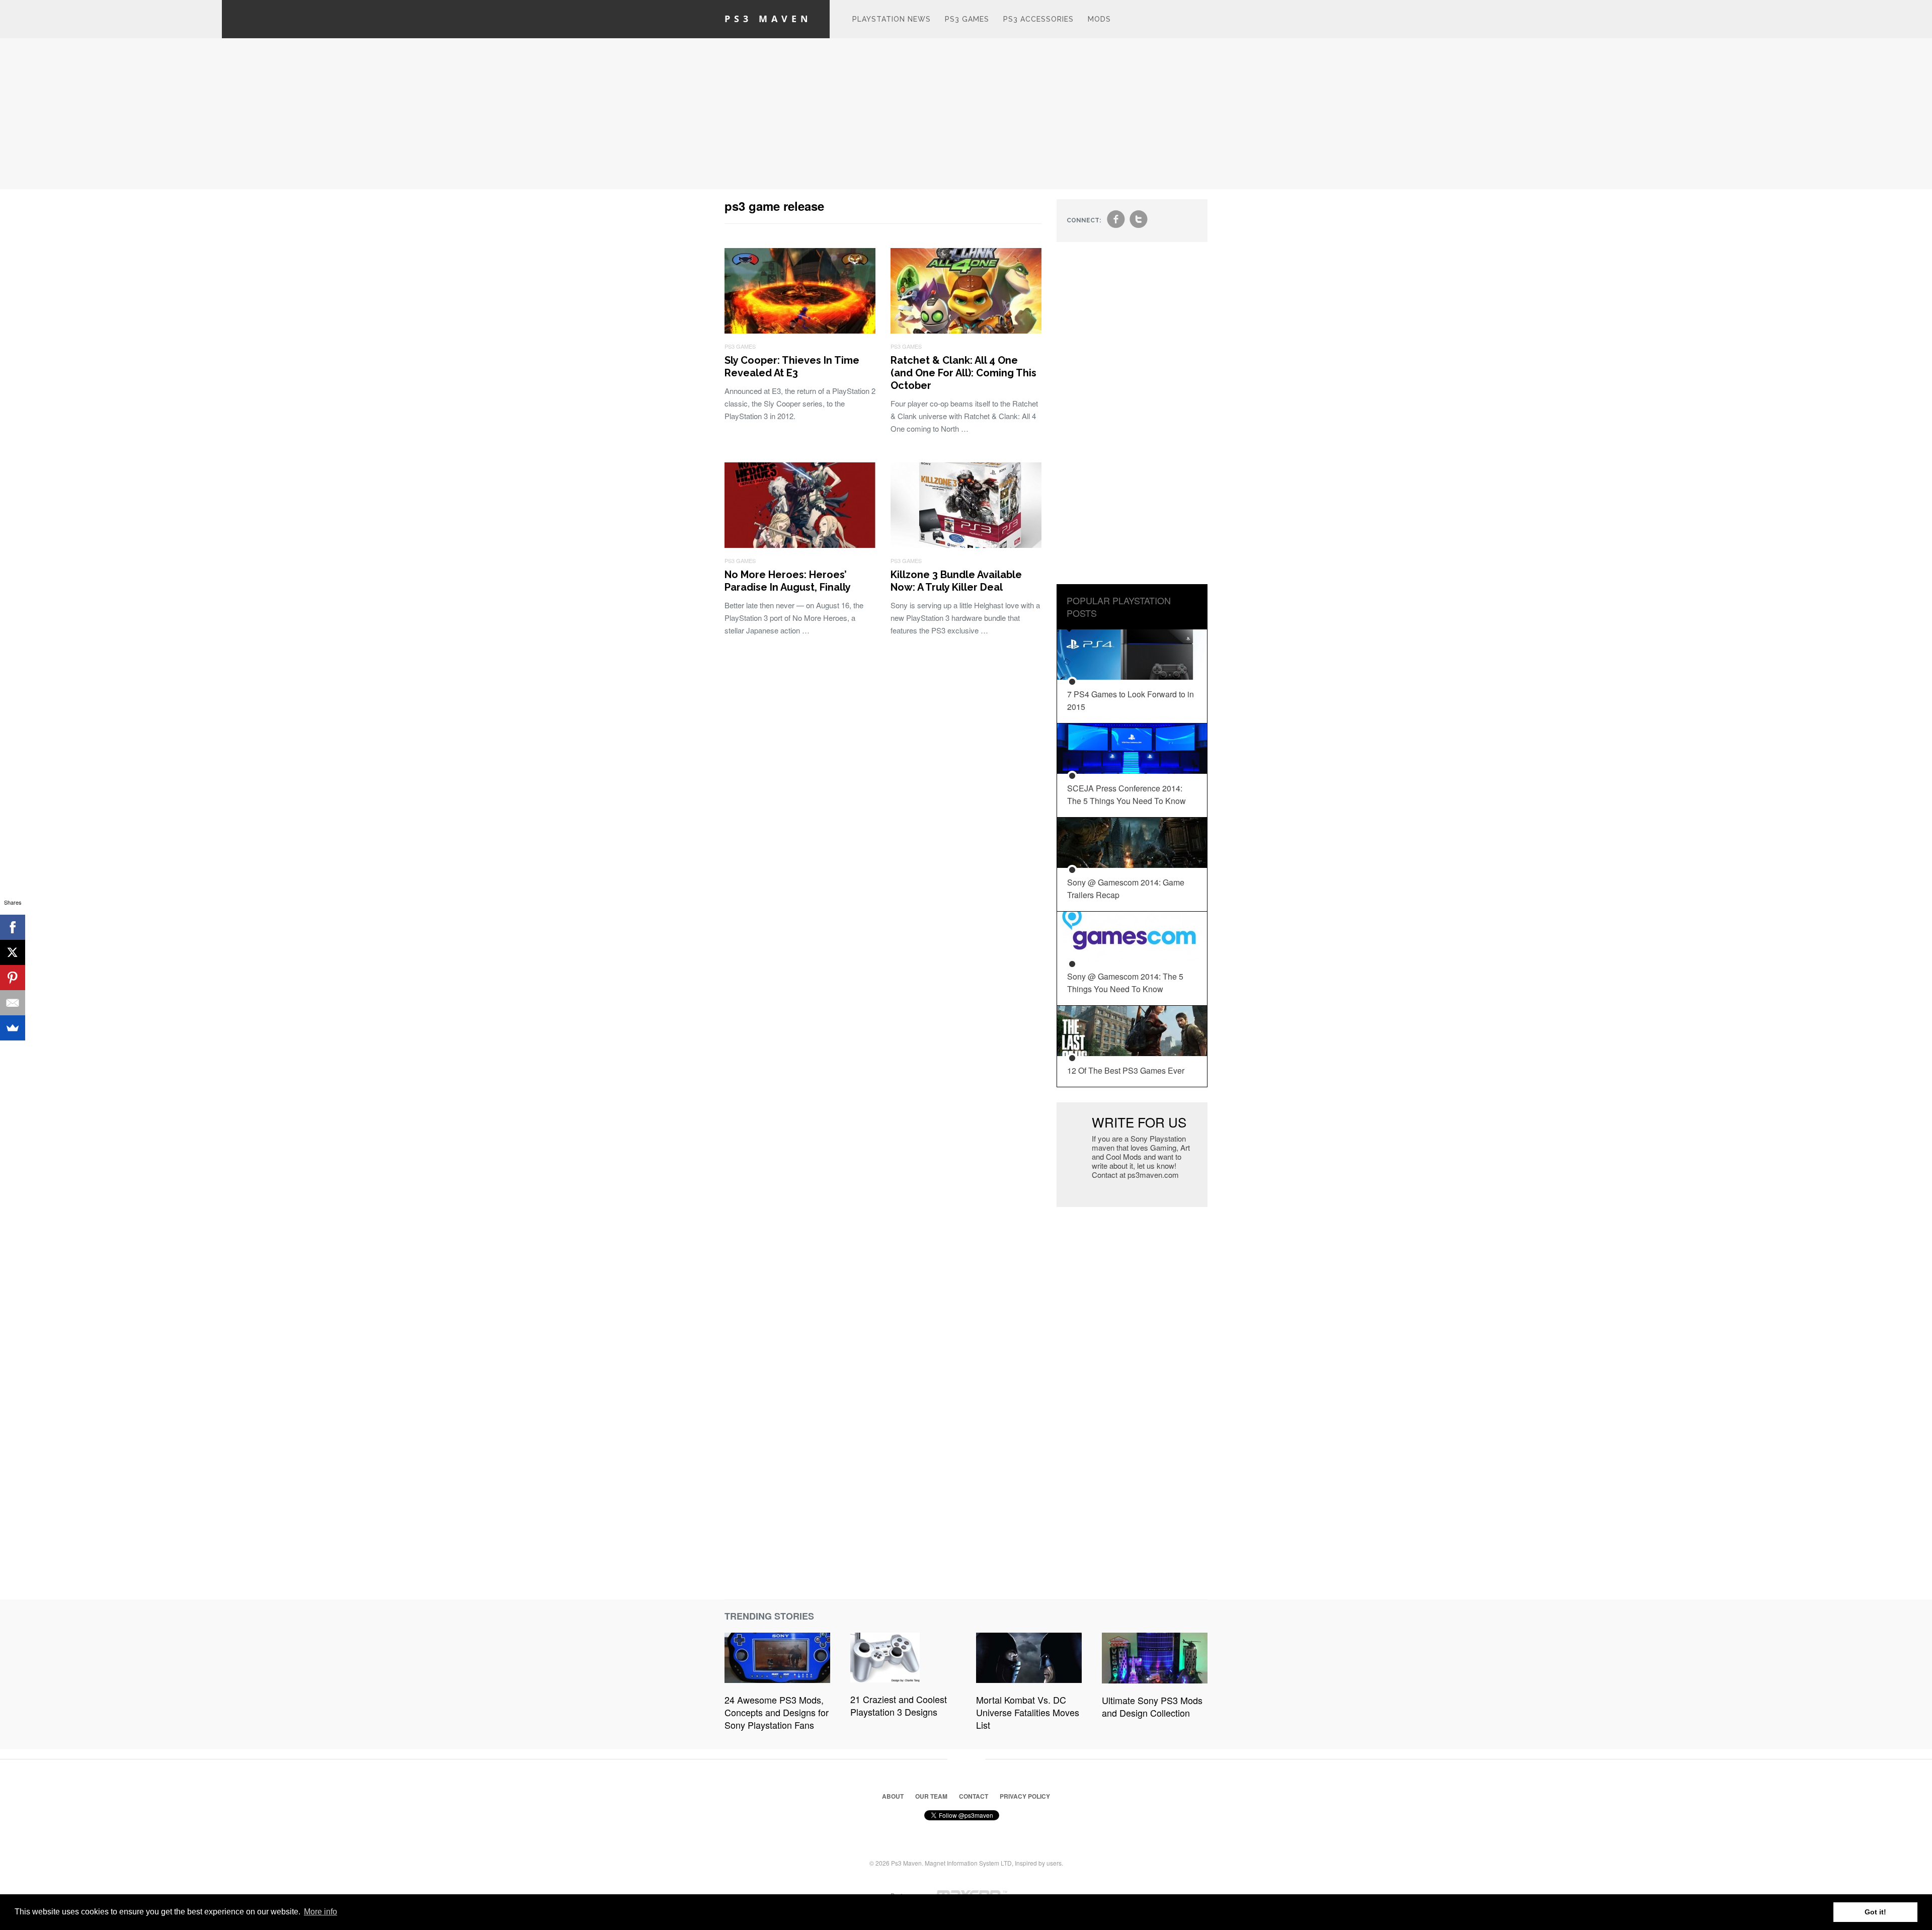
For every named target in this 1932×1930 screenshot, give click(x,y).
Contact (974, 1796)
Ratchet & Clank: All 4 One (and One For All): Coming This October (963, 373)
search (1199, 24)
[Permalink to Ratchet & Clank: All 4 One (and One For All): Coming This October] (966, 330)
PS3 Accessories (1038, 19)
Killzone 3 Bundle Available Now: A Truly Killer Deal (956, 581)
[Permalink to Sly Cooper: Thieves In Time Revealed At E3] (800, 330)
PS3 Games (967, 19)
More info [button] (320, 1912)
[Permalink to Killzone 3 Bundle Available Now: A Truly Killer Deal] (966, 545)
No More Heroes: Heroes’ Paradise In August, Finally (788, 581)
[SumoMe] (13, 1028)
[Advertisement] (966, 114)
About (893, 1796)
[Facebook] (13, 927)
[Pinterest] (13, 978)
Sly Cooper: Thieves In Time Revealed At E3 (792, 367)
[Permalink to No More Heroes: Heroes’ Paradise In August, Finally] (800, 545)
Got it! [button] (1875, 1912)
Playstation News (892, 19)
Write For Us (1139, 1122)
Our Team (931, 1796)
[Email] (13, 1003)
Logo (830, 19)
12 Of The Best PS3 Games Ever (1126, 1070)
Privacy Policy (1025, 1796)
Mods (1099, 19)
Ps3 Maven (768, 19)
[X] (13, 952)
